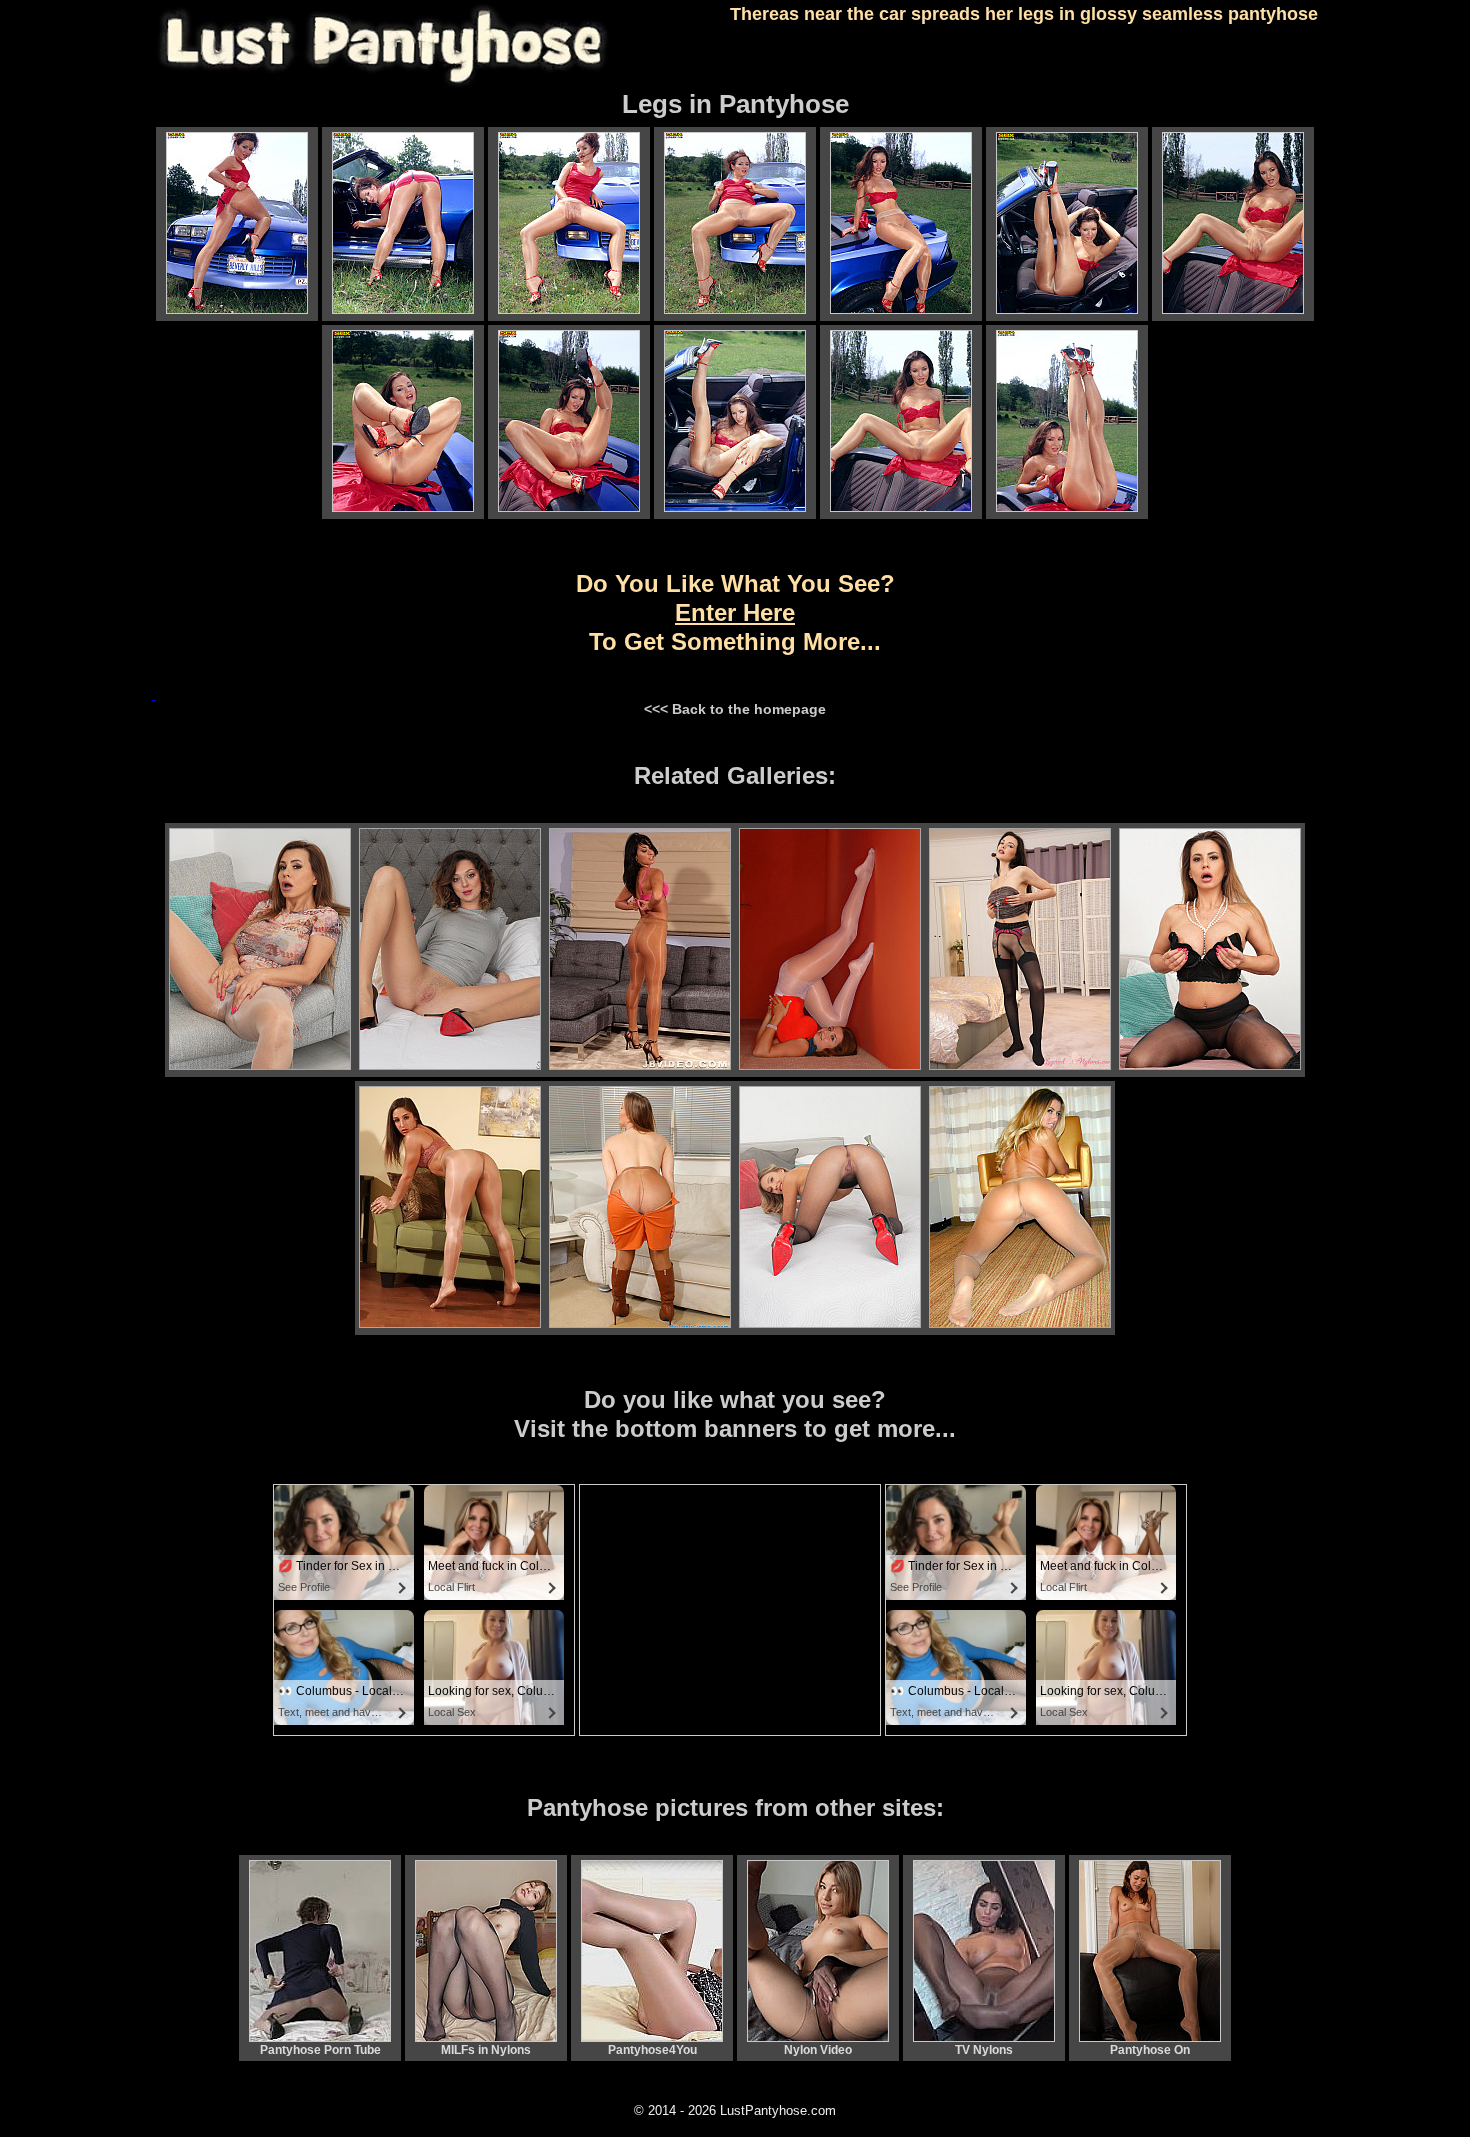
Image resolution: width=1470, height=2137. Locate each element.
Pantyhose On (1150, 2050)
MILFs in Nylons (486, 2050)
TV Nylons (984, 2050)
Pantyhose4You (652, 2050)
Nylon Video (818, 2050)
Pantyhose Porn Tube (320, 2050)
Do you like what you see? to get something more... (735, 612)
